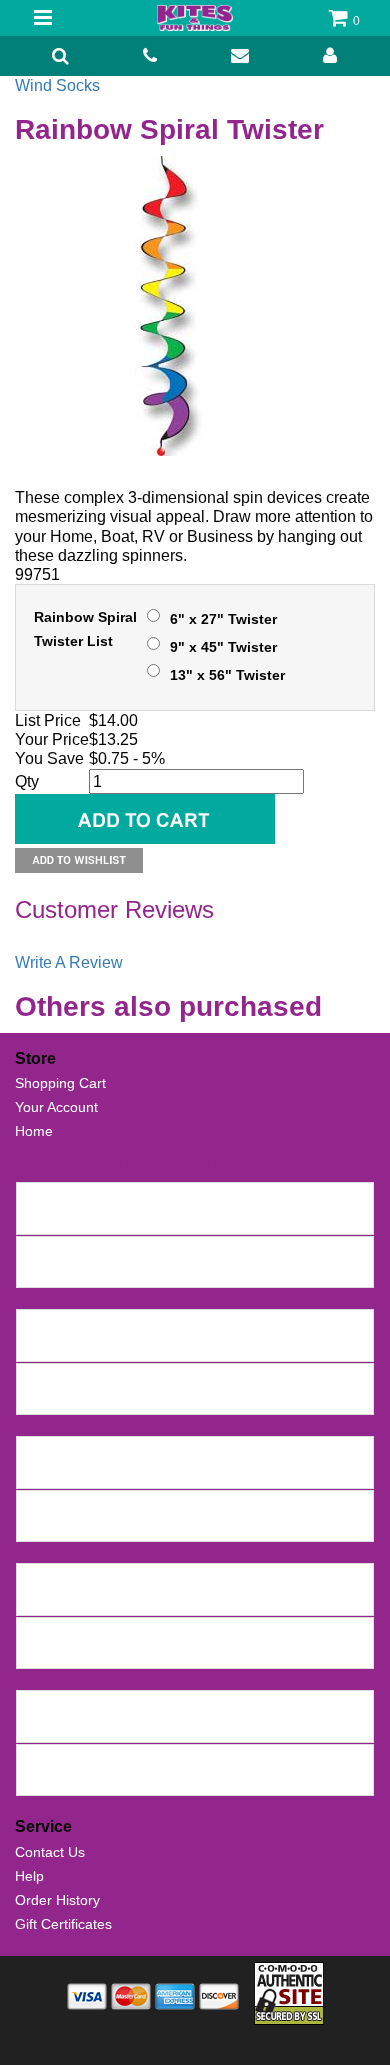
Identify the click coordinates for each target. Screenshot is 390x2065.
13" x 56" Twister (227, 675)
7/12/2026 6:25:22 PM (255, 1399)
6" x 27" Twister (223, 619)
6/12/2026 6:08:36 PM (217, 1526)
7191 (38, 1706)
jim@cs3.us (58, 1653)
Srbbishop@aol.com (86, 1780)
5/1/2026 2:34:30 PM (165, 1653)
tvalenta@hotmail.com (92, 1600)
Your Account (56, 1107)
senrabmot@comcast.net (101, 1399)
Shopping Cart (60, 1083)
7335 (38, 1579)
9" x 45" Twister (223, 647)
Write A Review (69, 962)
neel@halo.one (70, 1219)
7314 (38, 1633)
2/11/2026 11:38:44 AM (259, 1727)
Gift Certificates (63, 1924)
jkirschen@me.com (82, 1526)
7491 (38, 1325)
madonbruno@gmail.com (102, 1727)
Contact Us (50, 1852)
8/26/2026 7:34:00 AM (247, 1346)
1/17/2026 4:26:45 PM (224, 1780)
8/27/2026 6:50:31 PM (229, 1272)
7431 (38, 1379)
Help (29, 1876)
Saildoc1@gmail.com (88, 1272)
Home (34, 1131)
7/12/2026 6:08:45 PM (255, 1473)
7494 (38, 1252)
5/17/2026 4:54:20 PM (237, 1600)
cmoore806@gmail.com (97, 1346)
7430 (38, 1452)
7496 (38, 1198)
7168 (38, 1760)
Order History (57, 1900)
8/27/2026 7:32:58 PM (192, 1219)
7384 (38, 1506)
